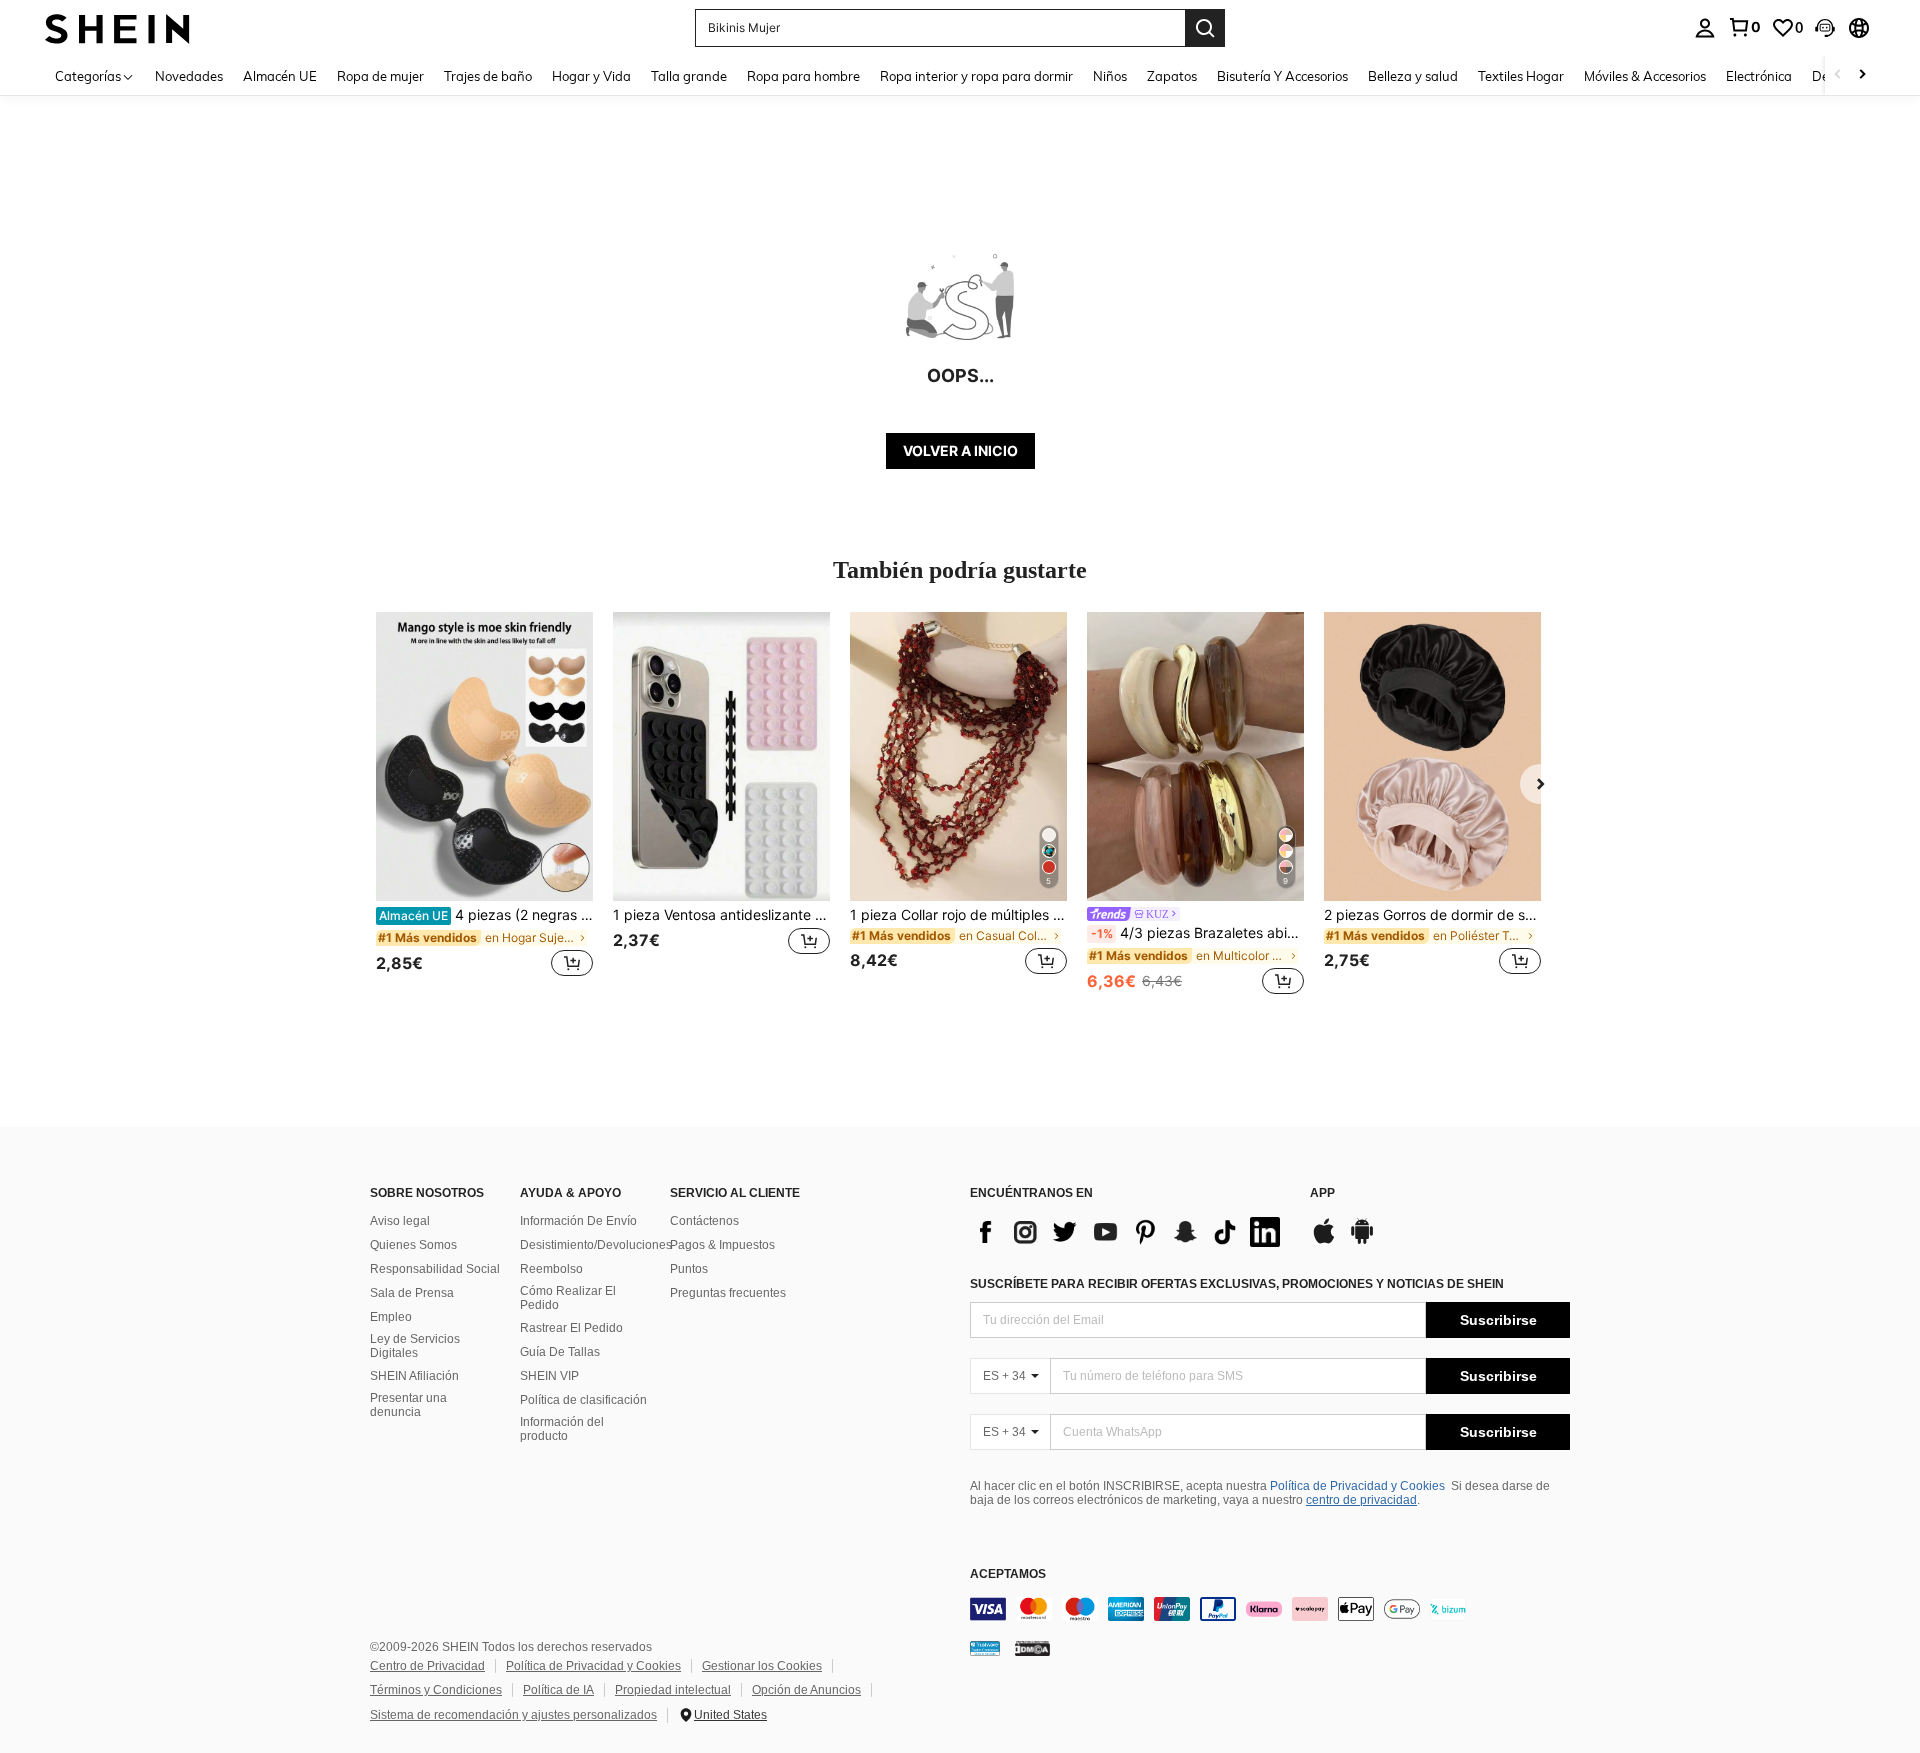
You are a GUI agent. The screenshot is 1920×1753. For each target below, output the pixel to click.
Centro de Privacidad (427, 1666)
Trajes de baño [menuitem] (488, 76)
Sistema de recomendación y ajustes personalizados (513, 1715)
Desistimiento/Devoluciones (596, 1245)
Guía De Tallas (560, 1352)
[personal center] (1705, 28)
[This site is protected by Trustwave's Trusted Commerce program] (985, 1647)
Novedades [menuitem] (189, 76)
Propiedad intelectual (673, 1690)
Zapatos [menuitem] (1172, 76)
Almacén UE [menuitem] (280, 76)
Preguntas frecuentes (728, 1293)
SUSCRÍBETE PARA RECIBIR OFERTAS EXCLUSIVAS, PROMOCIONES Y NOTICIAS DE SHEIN (1237, 1284)
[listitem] (484, 805)
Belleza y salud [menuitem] (1413, 76)
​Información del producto (562, 1429)
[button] (1825, 28)
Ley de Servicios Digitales (415, 1346)
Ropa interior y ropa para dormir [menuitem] (976, 76)
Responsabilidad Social (435, 1269)
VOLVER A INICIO (960, 450)
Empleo (391, 1317)
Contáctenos (704, 1221)
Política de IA (558, 1690)
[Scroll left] (1838, 75)
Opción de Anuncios (806, 1690)
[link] (1744, 27)
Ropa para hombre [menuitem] (803, 76)
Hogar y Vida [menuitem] (591, 76)
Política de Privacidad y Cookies (1357, 1486)
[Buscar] (1205, 28)
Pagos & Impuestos (722, 1245)
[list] (1130, 1232)
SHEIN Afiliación (414, 1376)
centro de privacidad (1361, 1500)
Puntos (689, 1269)
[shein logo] (117, 27)
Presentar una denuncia (408, 1405)
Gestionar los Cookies (762, 1666)
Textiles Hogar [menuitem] (1521, 76)
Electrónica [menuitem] (1759, 76)
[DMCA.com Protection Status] (1032, 1647)
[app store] (1324, 1241)
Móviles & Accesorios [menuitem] (1645, 76)
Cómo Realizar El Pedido (568, 1298)
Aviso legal (400, 1221)
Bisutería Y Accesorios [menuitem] (1282, 76)
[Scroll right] (1862, 75)
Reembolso (551, 1269)
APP (1322, 1193)
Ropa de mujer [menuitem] (380, 76)
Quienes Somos (413, 1245)
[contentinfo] (1270, 1609)
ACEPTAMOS (1008, 1574)
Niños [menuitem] (1110, 76)
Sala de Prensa (412, 1293)
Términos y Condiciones (436, 1690)
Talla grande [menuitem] (689, 76)
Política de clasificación (583, 1400)
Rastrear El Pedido (571, 1328)
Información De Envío (578, 1221)
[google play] (1362, 1241)
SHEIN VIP (549, 1376)
